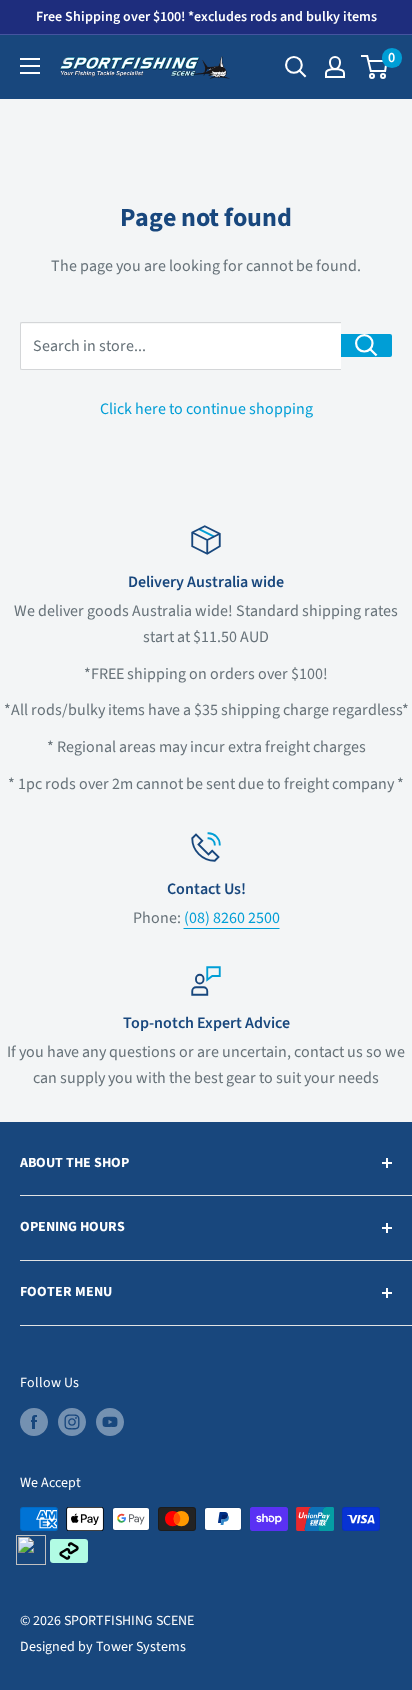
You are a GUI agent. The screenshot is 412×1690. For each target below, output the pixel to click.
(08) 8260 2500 (232, 918)
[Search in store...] (366, 345)
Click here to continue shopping (206, 409)
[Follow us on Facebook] (34, 1422)
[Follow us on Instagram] (72, 1422)
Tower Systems (141, 1647)
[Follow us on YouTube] (110, 1422)
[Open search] (296, 67)
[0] (375, 67)
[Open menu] (30, 66)
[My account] (335, 67)
